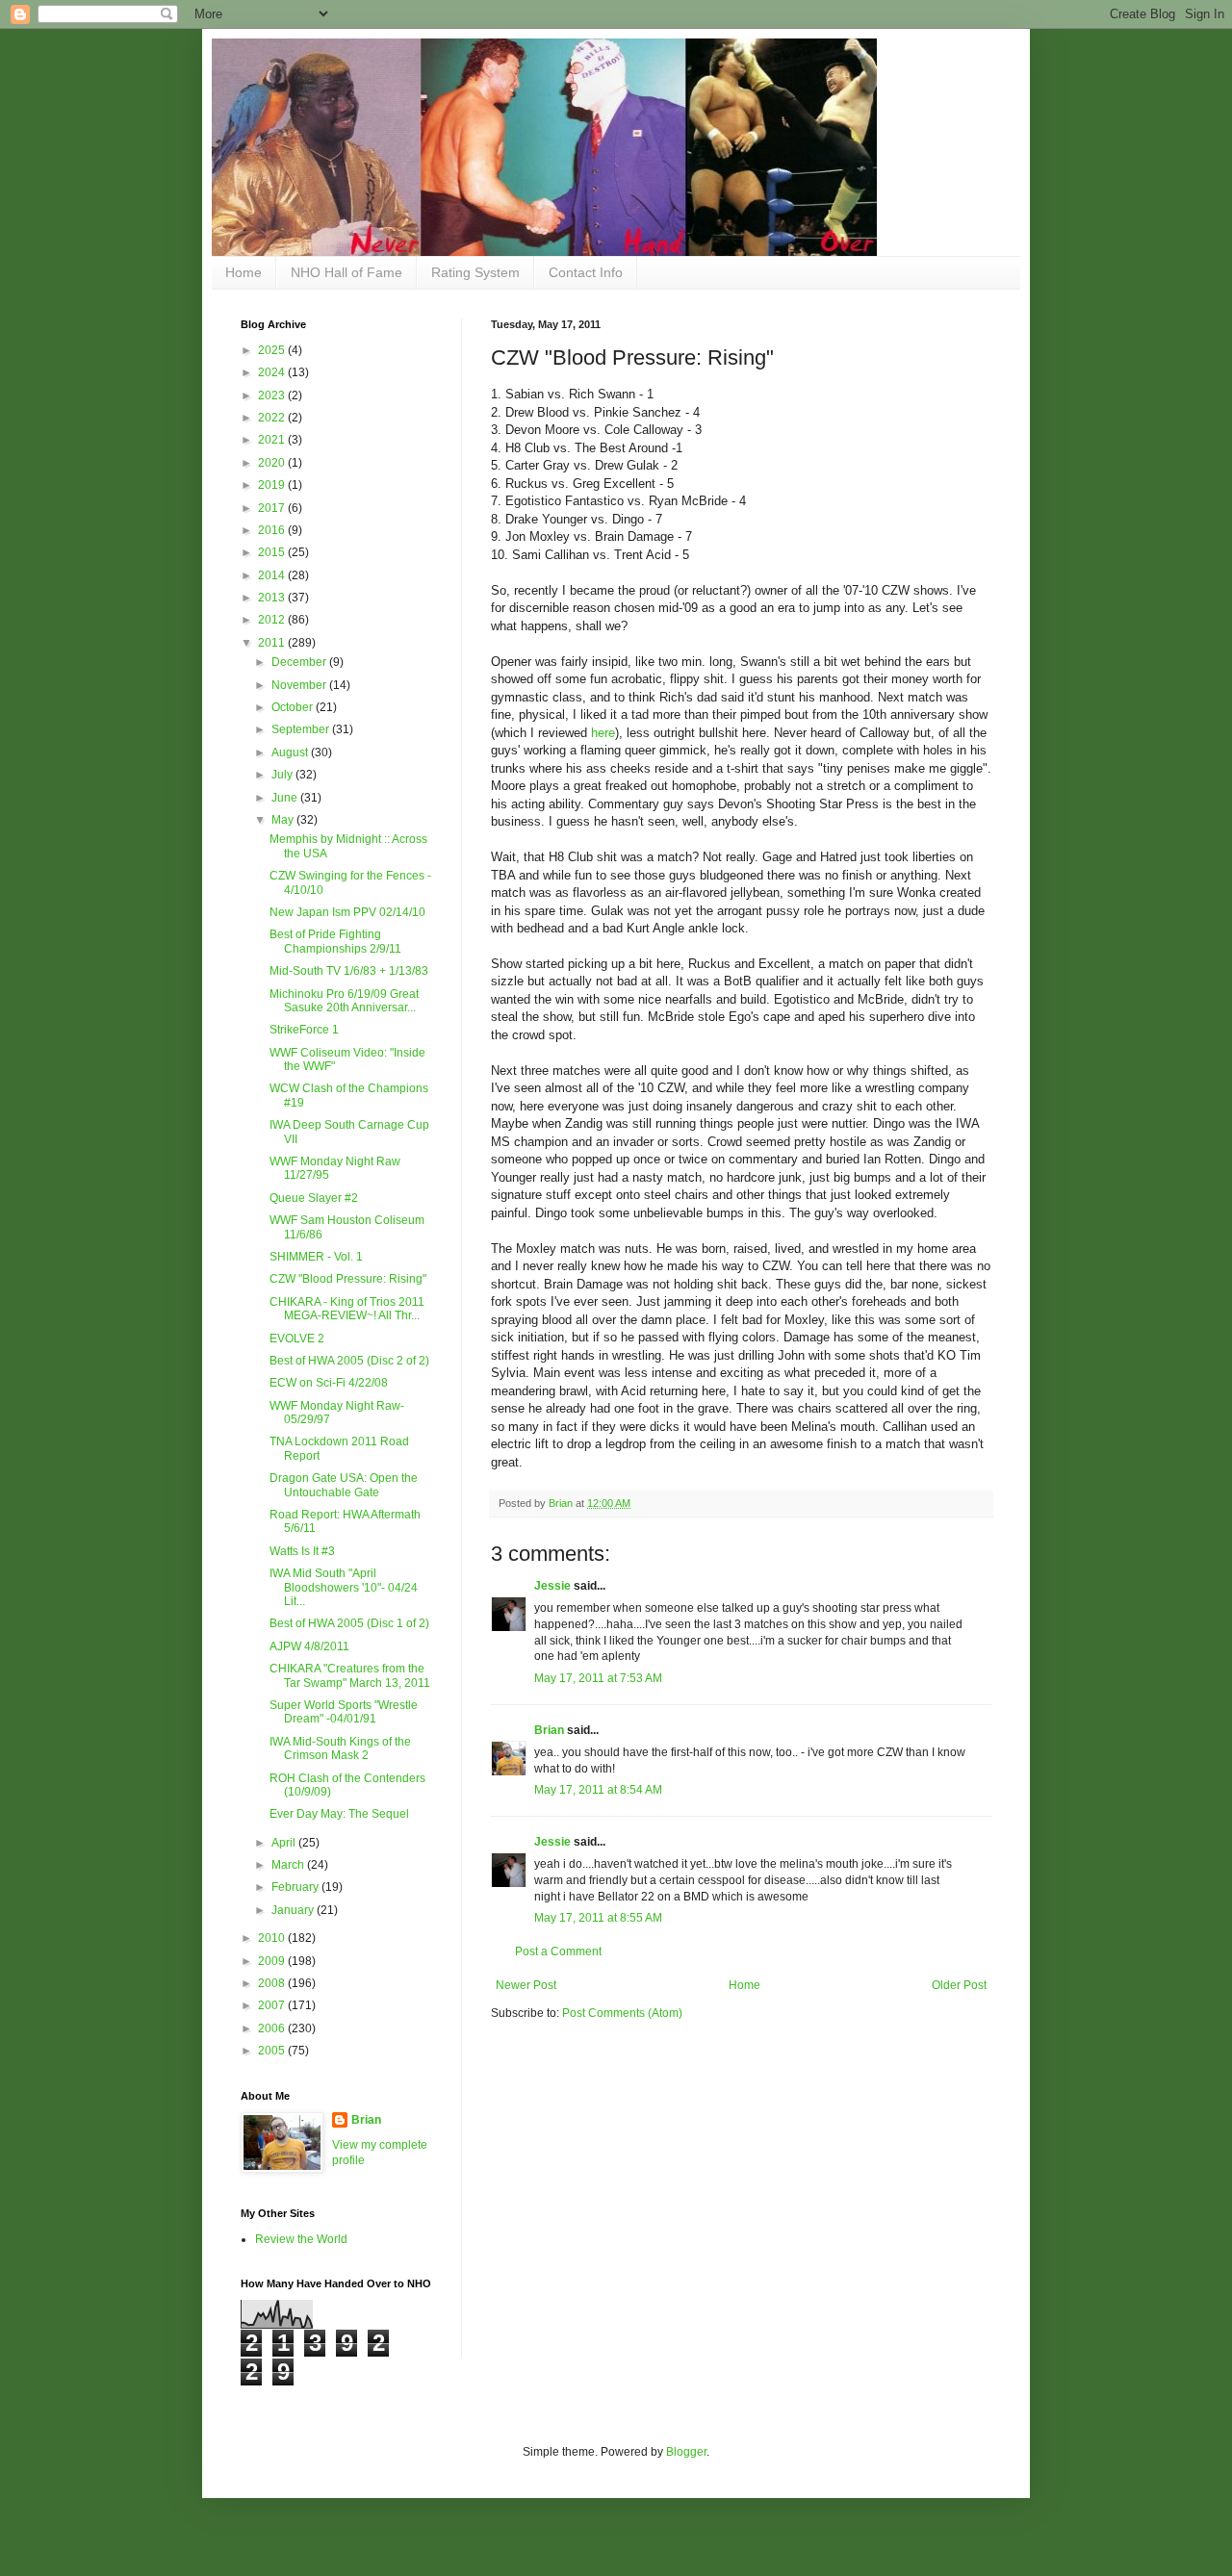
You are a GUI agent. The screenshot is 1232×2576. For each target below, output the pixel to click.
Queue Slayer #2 (314, 1198)
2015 (273, 552)
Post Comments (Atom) (622, 2013)
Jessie (552, 1586)
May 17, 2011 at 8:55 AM (598, 1918)
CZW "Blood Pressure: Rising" (348, 1279)
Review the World (301, 2239)
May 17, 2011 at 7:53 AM (598, 1678)
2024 (273, 372)
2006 (273, 2028)
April (285, 1843)
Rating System (475, 272)
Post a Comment (558, 1951)
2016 (273, 530)
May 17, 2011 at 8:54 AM (598, 1790)
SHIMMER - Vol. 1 (316, 1257)
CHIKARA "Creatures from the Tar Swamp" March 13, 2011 (350, 1675)
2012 (273, 620)
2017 (273, 508)
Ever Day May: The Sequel (339, 1814)
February (296, 1887)
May (284, 820)
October (294, 707)
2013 (273, 598)
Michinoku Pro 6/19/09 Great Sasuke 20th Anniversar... (344, 1001)
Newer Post (526, 1985)
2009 (273, 1961)
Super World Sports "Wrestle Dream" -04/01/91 (344, 1712)
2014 (273, 575)
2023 (273, 395)
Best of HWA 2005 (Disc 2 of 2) (349, 1361)
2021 (273, 440)
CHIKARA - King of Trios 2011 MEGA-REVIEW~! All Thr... (347, 1309)
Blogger (686, 2452)
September (302, 729)
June (286, 798)
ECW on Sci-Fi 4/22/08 (329, 1383)
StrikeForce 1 (304, 1030)
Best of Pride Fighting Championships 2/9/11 (335, 941)
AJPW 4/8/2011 (309, 1646)
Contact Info (586, 272)
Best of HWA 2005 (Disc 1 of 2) (349, 1623)
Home (244, 272)
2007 (273, 2005)
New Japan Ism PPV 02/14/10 (347, 912)
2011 (273, 643)
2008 (273, 1983)
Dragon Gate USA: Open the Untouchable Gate (344, 1485)
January (294, 1910)
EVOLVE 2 (297, 1339)
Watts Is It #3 (302, 1551)
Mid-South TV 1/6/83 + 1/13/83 (349, 971)
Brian (549, 1730)
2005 (273, 2051)
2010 (273, 1938)
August (291, 752)
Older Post (959, 1985)
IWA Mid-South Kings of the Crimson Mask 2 (340, 1748)
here (603, 733)
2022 (273, 418)
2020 (273, 463)
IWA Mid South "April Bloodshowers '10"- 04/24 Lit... (344, 1587)
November (300, 685)
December (300, 662)
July (283, 775)
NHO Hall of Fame (346, 272)
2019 (273, 485)
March (289, 1865)
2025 (273, 350)
